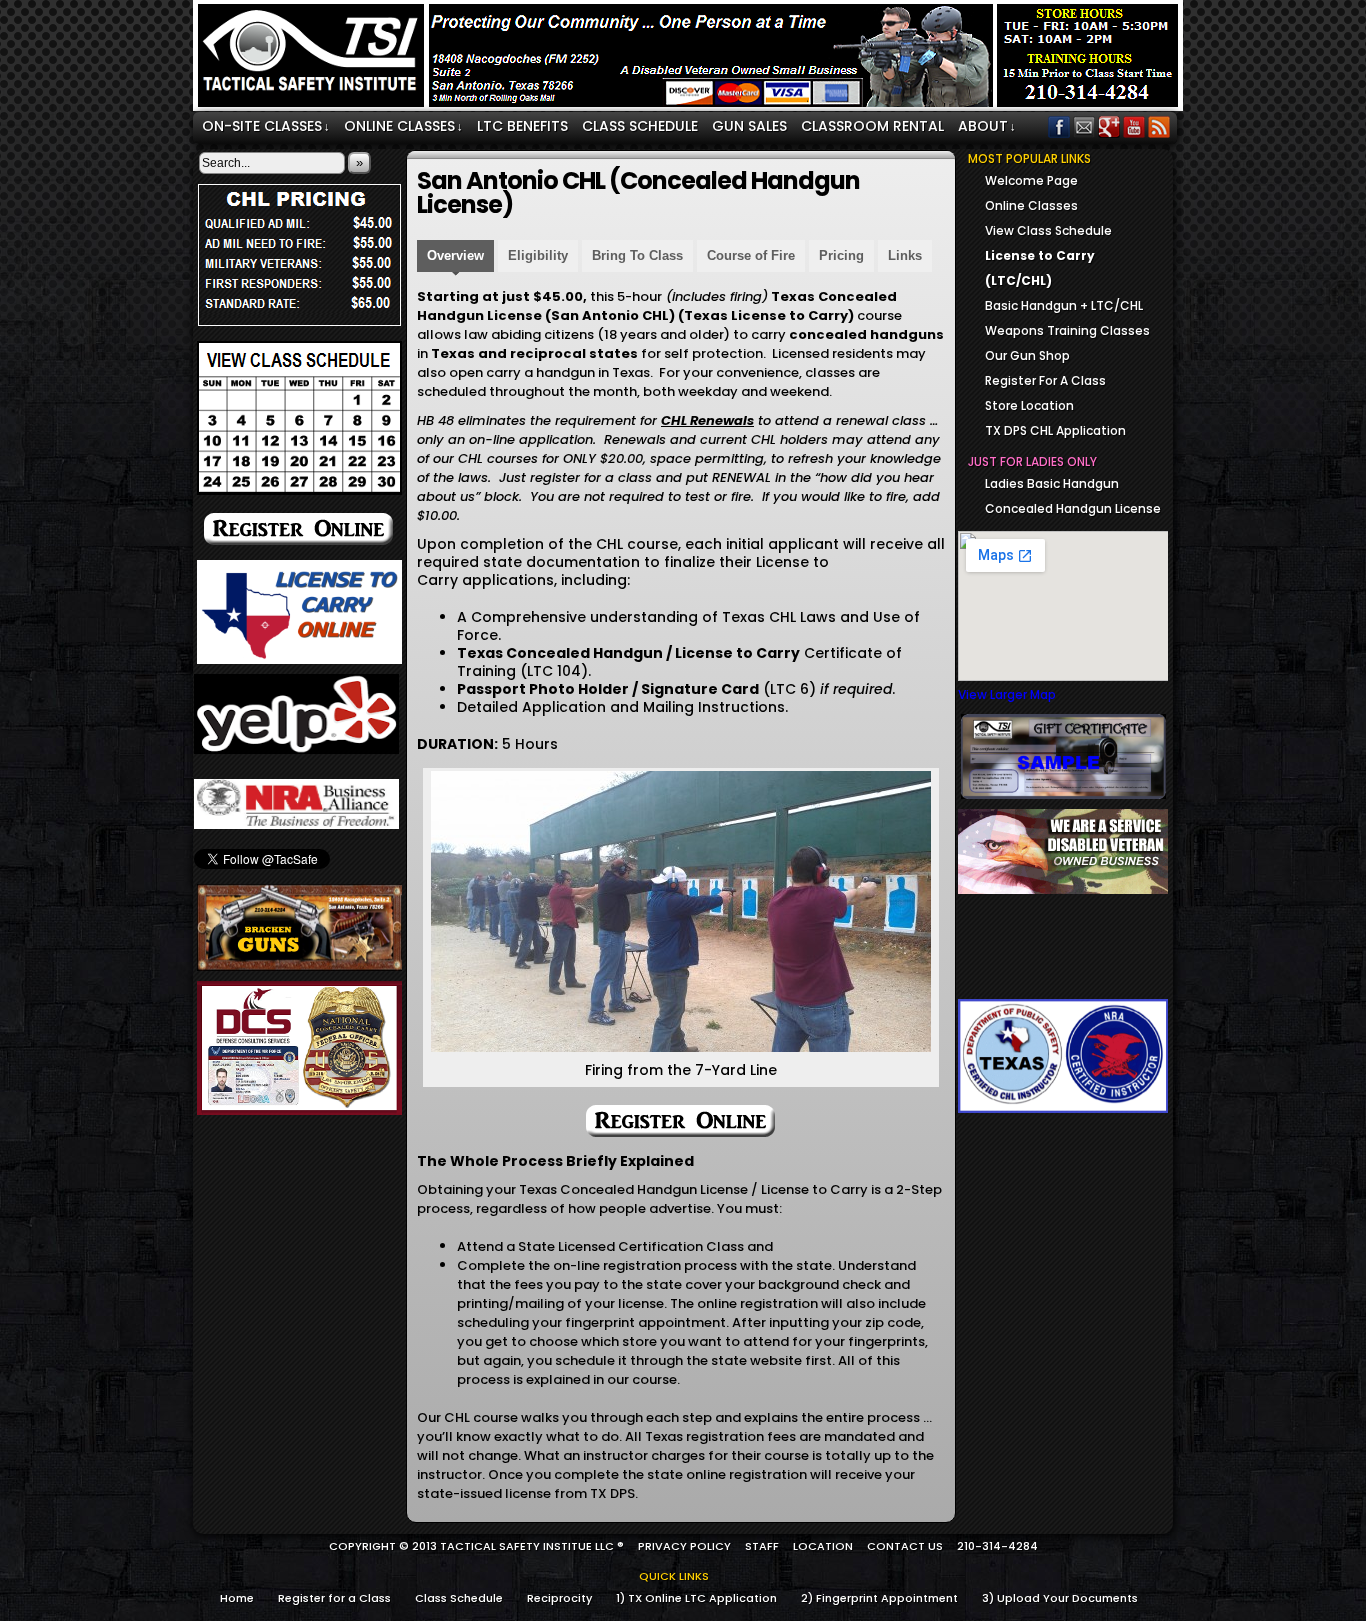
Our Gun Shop (1027, 355)
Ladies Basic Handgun (1052, 483)
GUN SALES (749, 126)
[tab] (455, 258)
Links (905, 255)
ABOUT (987, 126)
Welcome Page (1031, 180)
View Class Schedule (1048, 230)
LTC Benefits (522, 126)
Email (1084, 126)
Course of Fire (751, 255)
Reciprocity (559, 1598)
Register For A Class (1045, 380)
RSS (1159, 126)
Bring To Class (637, 255)
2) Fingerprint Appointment (879, 1598)
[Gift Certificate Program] (1063, 756)
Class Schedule (459, 1598)
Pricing (841, 255)
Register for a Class (334, 1598)
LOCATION (823, 1546)
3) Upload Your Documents (1060, 1598)
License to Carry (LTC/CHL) (1040, 268)
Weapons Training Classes (1067, 330)
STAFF (762, 1546)
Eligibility (538, 255)
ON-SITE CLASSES (266, 126)
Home (237, 1598)
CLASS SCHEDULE (640, 126)
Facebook (1059, 126)
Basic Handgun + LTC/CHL (1064, 305)
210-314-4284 (997, 1546)
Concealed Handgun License (1073, 508)
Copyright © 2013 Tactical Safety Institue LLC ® (476, 1546)
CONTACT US (905, 1546)
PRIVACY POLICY (684, 1546)
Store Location (1029, 405)
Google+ (1109, 126)
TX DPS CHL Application (1055, 430)
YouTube (1134, 126)
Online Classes (1031, 205)
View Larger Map (1007, 694)
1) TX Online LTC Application (696, 1598)
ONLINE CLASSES (403, 126)
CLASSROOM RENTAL (872, 126)
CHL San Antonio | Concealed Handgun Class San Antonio (691, 58)
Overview (455, 255)
